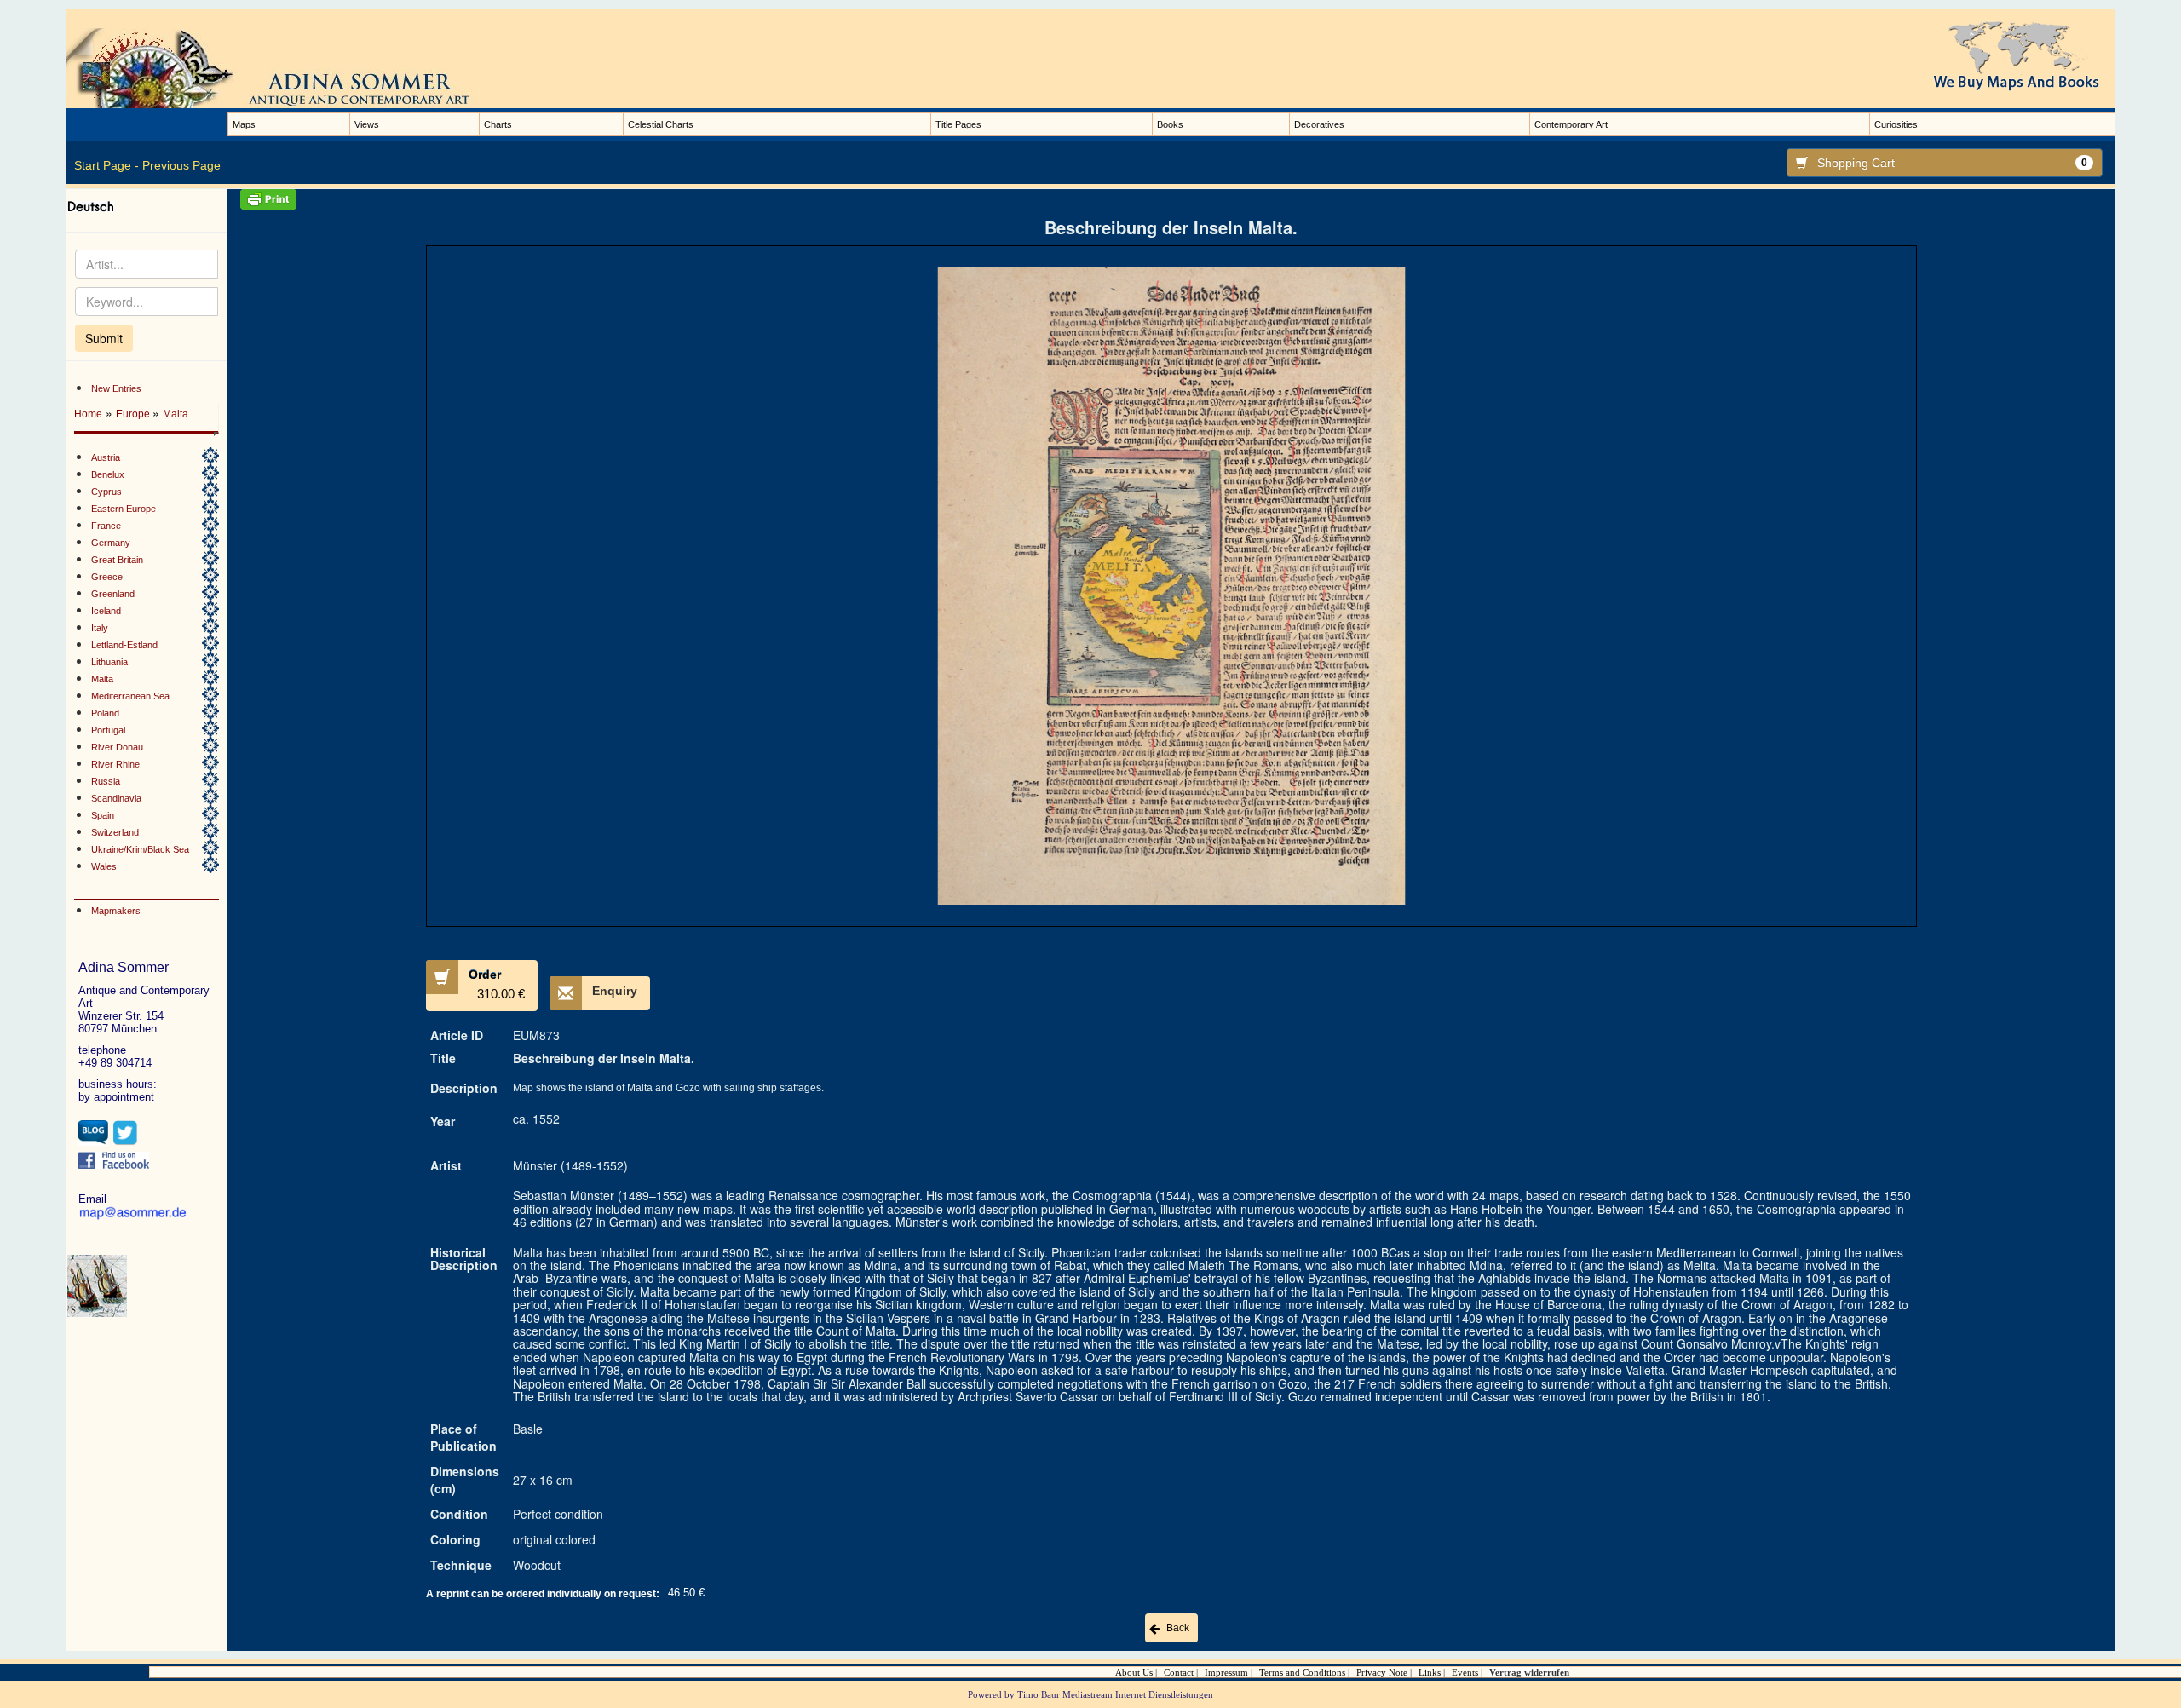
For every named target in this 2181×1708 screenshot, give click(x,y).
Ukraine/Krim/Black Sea (140, 849)
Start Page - (106, 165)
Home (88, 414)
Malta (176, 414)
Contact (1179, 1672)
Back (1178, 1628)
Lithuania (109, 662)
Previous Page (181, 165)
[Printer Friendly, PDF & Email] (1171, 199)
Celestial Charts (661, 124)
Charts (498, 124)
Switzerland (115, 832)
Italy (100, 628)
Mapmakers (116, 911)
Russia (106, 781)
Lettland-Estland (124, 645)
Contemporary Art (1571, 124)
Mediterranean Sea (130, 696)
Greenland (113, 594)
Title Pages (958, 124)
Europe (134, 414)
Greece (107, 577)
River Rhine (115, 764)
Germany (111, 543)
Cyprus (106, 492)
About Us (1134, 1672)
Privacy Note (1382, 1672)
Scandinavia (116, 798)
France (106, 526)
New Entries (116, 388)
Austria (106, 457)
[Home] (287, 67)
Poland (105, 713)
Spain (103, 815)
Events (1465, 1672)
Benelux (108, 474)
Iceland (106, 611)
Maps (244, 124)
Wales (104, 866)
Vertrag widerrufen (1529, 1672)
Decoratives (1319, 124)
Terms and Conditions (1302, 1672)
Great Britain (117, 560)
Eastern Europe (124, 509)
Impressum (1226, 1672)
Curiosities (1896, 124)
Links (1430, 1672)
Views (367, 124)
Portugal (108, 730)
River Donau (117, 747)
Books (1170, 124)
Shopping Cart (1952, 163)
